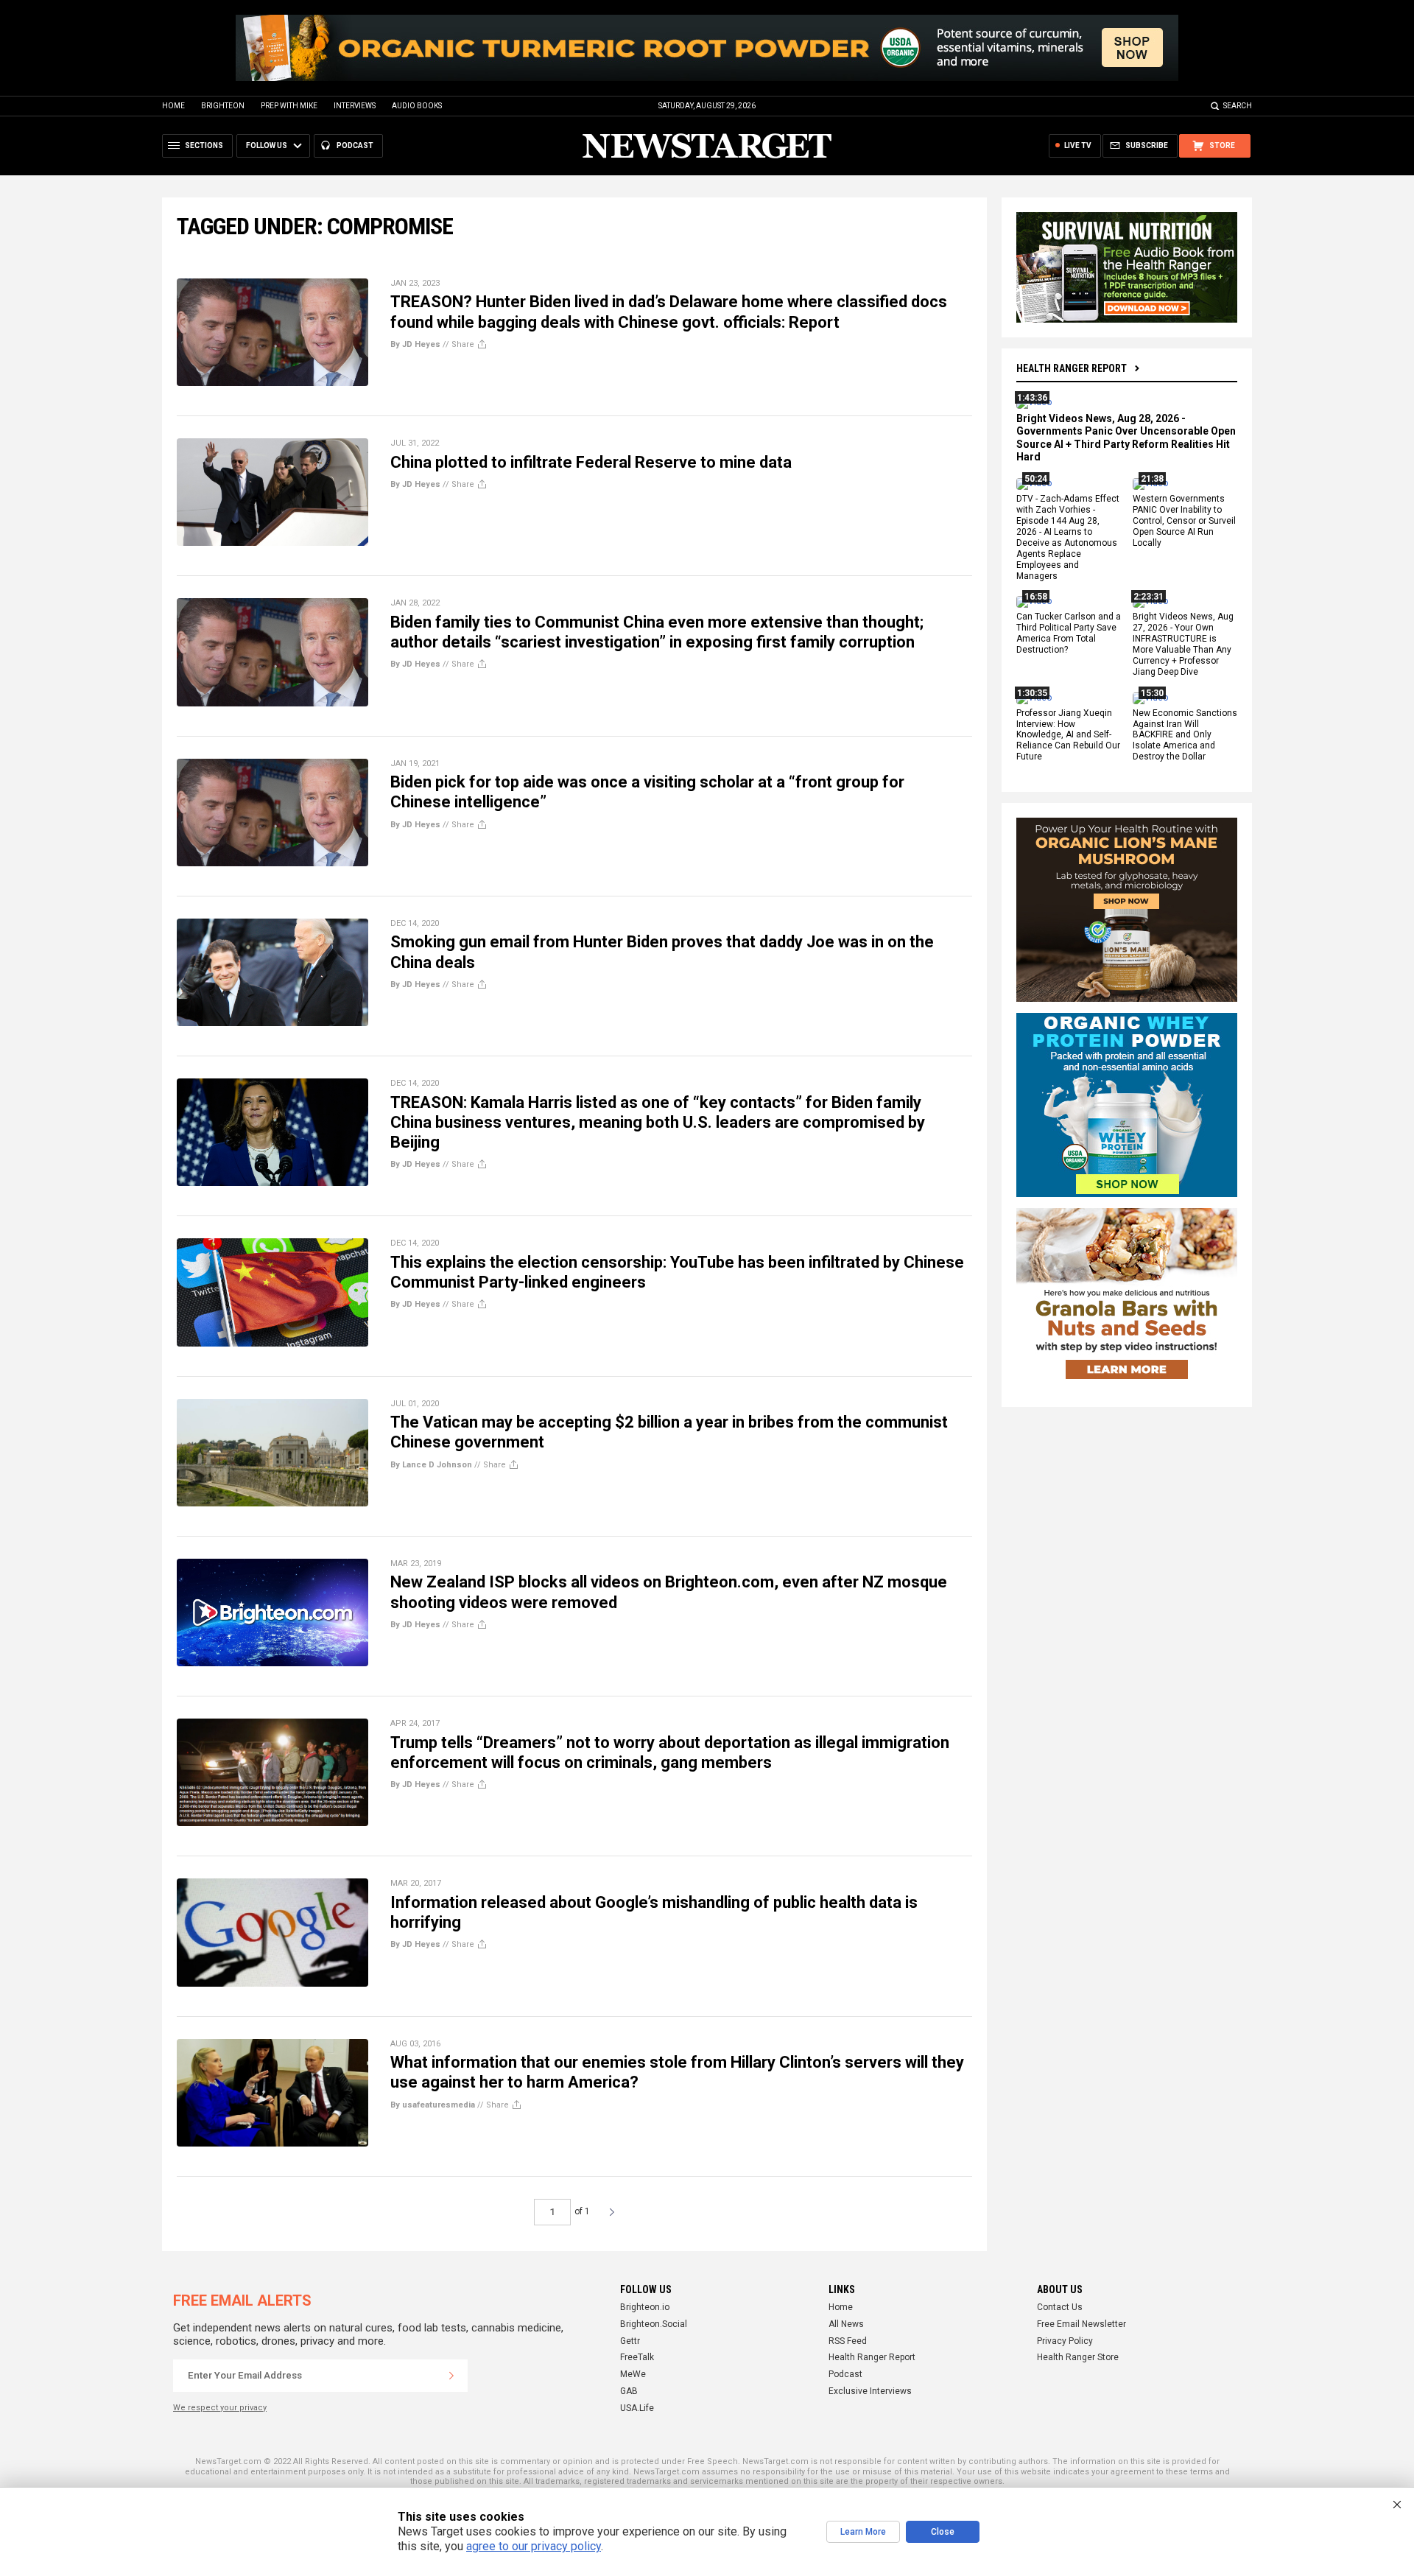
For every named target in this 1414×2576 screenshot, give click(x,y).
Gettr (630, 2341)
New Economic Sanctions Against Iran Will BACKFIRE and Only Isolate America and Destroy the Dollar (1185, 735)
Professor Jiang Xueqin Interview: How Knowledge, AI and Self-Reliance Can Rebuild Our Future (1068, 735)
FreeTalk (637, 2357)
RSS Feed (848, 2341)
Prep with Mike (289, 106)
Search (1238, 106)
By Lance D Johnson (431, 1465)
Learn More (863, 2532)
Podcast (845, 2374)
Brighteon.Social (654, 2324)
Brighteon (223, 106)
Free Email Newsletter (1081, 2324)
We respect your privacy (220, 2408)
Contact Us (1060, 2307)
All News (846, 2324)
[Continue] (451, 2376)
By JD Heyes (415, 344)
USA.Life (637, 2408)
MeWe (633, 2374)
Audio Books (417, 106)
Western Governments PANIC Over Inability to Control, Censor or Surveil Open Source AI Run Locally (1184, 522)
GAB (629, 2391)
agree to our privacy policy (534, 2546)
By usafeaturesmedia (433, 2105)
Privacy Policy (1065, 2341)
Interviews (355, 106)
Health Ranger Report (1072, 368)
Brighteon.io (645, 2307)
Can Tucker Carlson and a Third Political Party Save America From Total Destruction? (1069, 634)
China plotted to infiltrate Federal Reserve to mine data (591, 462)
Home (173, 106)
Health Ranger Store (1078, 2357)
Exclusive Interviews (870, 2391)
